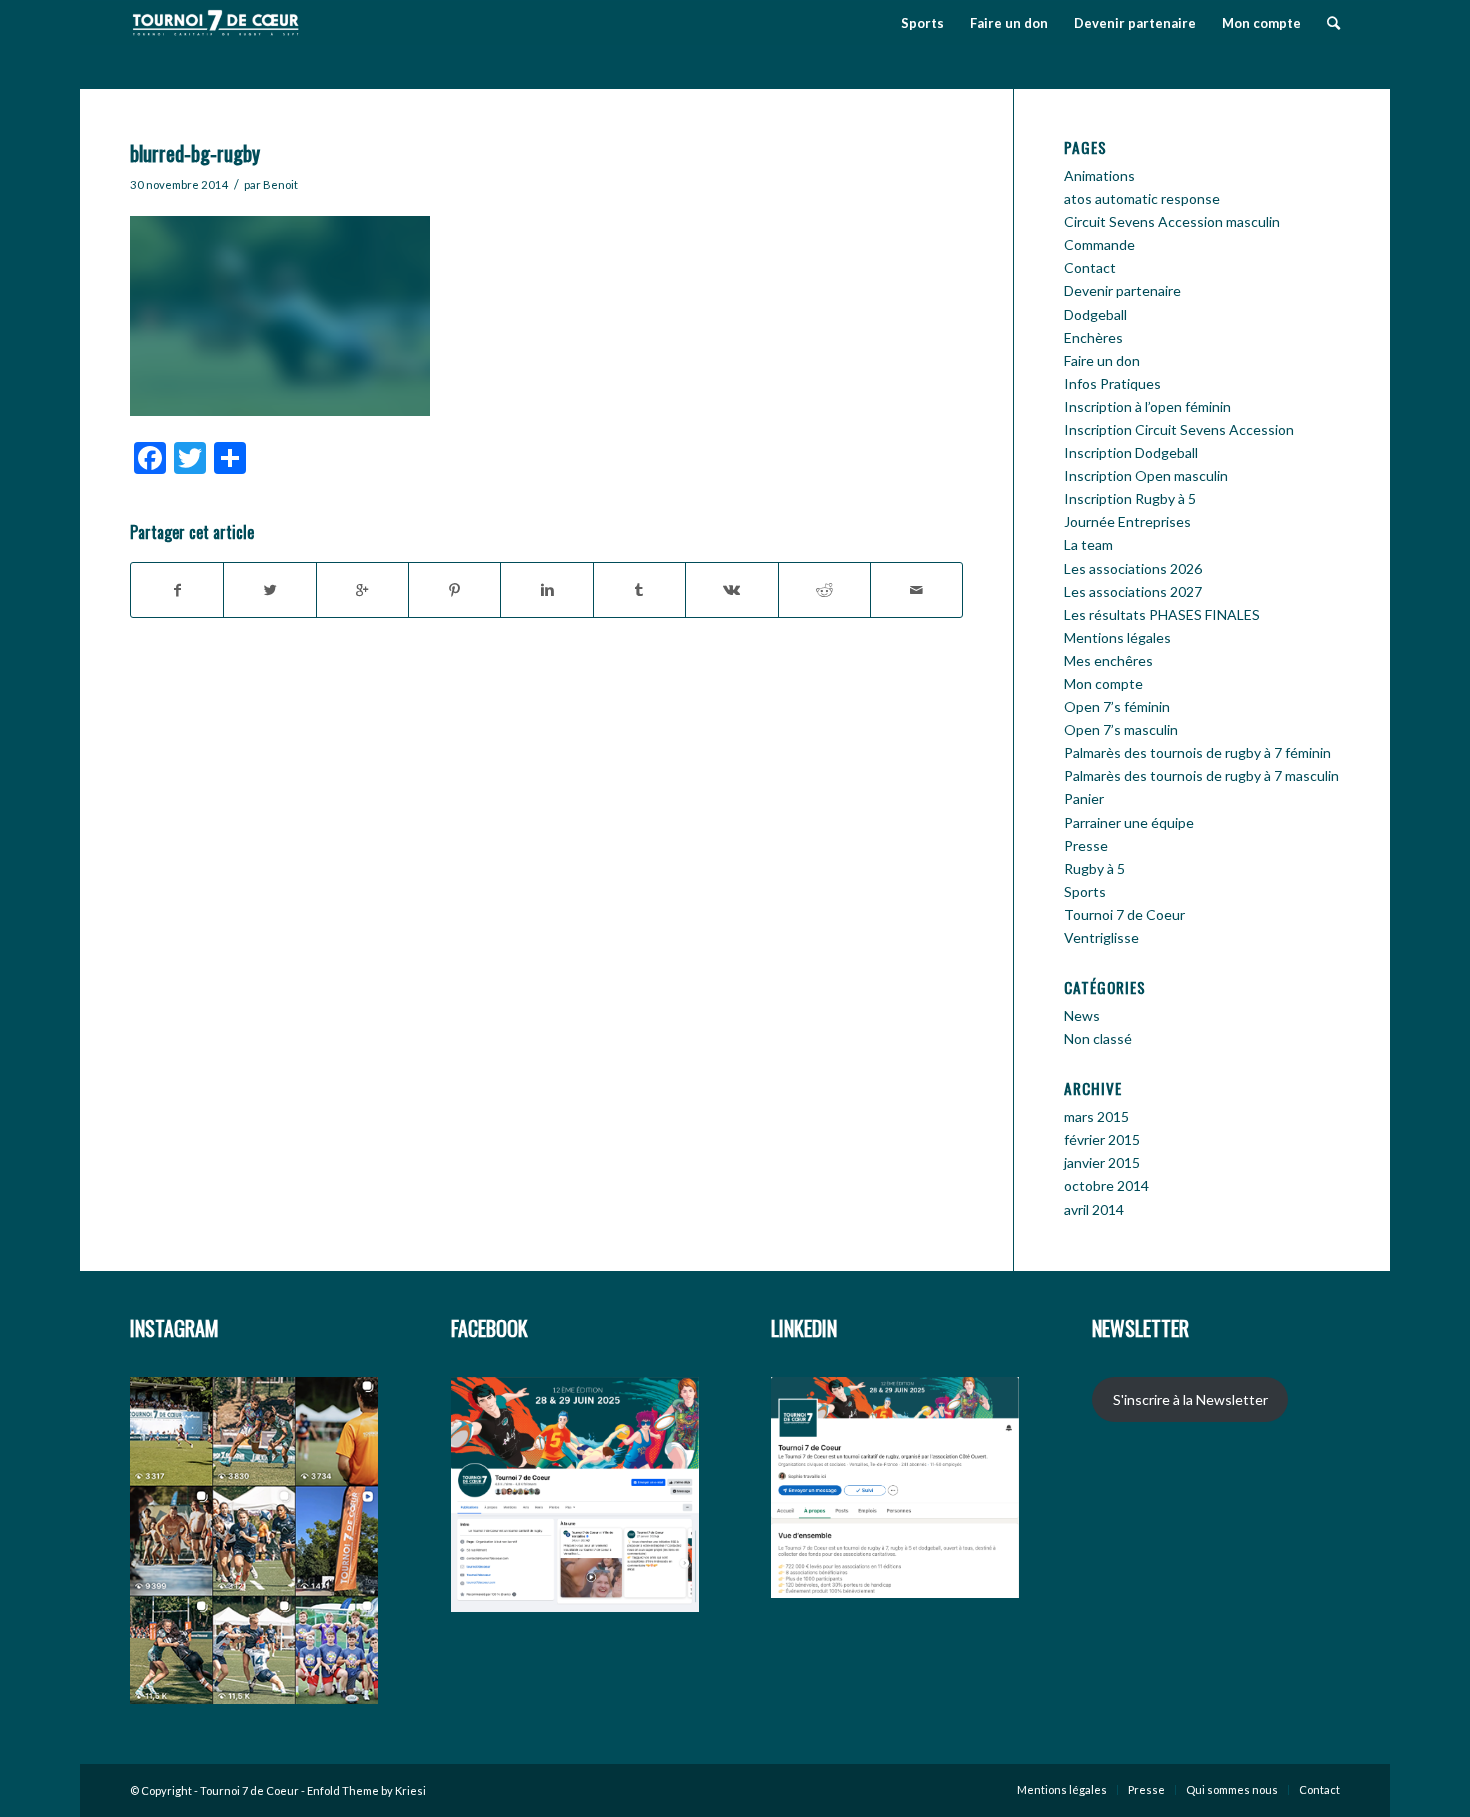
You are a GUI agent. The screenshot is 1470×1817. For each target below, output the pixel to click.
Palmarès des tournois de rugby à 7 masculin (1201, 775)
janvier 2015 (1102, 1162)
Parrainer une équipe (1129, 822)
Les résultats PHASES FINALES (1162, 614)
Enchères (1093, 337)
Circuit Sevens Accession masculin (1172, 221)
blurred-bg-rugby (195, 152)
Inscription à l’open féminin (1147, 406)
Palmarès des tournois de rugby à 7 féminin (1197, 752)
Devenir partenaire (1122, 290)
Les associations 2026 (1133, 568)
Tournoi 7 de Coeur (1124, 914)
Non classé (1098, 1038)
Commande (1099, 244)
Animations (1099, 175)
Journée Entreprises (1127, 521)
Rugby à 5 (1094, 868)
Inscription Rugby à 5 (1130, 498)
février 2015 (1102, 1139)
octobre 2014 (1106, 1185)
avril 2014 (1094, 1209)
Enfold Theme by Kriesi (366, 1790)
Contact (1090, 267)
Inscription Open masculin (1146, 475)
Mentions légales (1117, 637)
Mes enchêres (1108, 660)
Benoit (280, 184)
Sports (1085, 891)
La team (1088, 544)
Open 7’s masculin (1121, 729)
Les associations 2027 (1133, 591)
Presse (1086, 845)
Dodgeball (1095, 314)
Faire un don (1102, 360)
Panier (1084, 798)
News (1082, 1015)
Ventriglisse (1101, 937)
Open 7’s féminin (1117, 706)
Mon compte (1103, 683)
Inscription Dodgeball (1131, 452)
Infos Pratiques (1112, 383)
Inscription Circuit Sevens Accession (1179, 429)
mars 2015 (1096, 1116)
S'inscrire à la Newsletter (1190, 1399)
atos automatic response (1142, 198)
